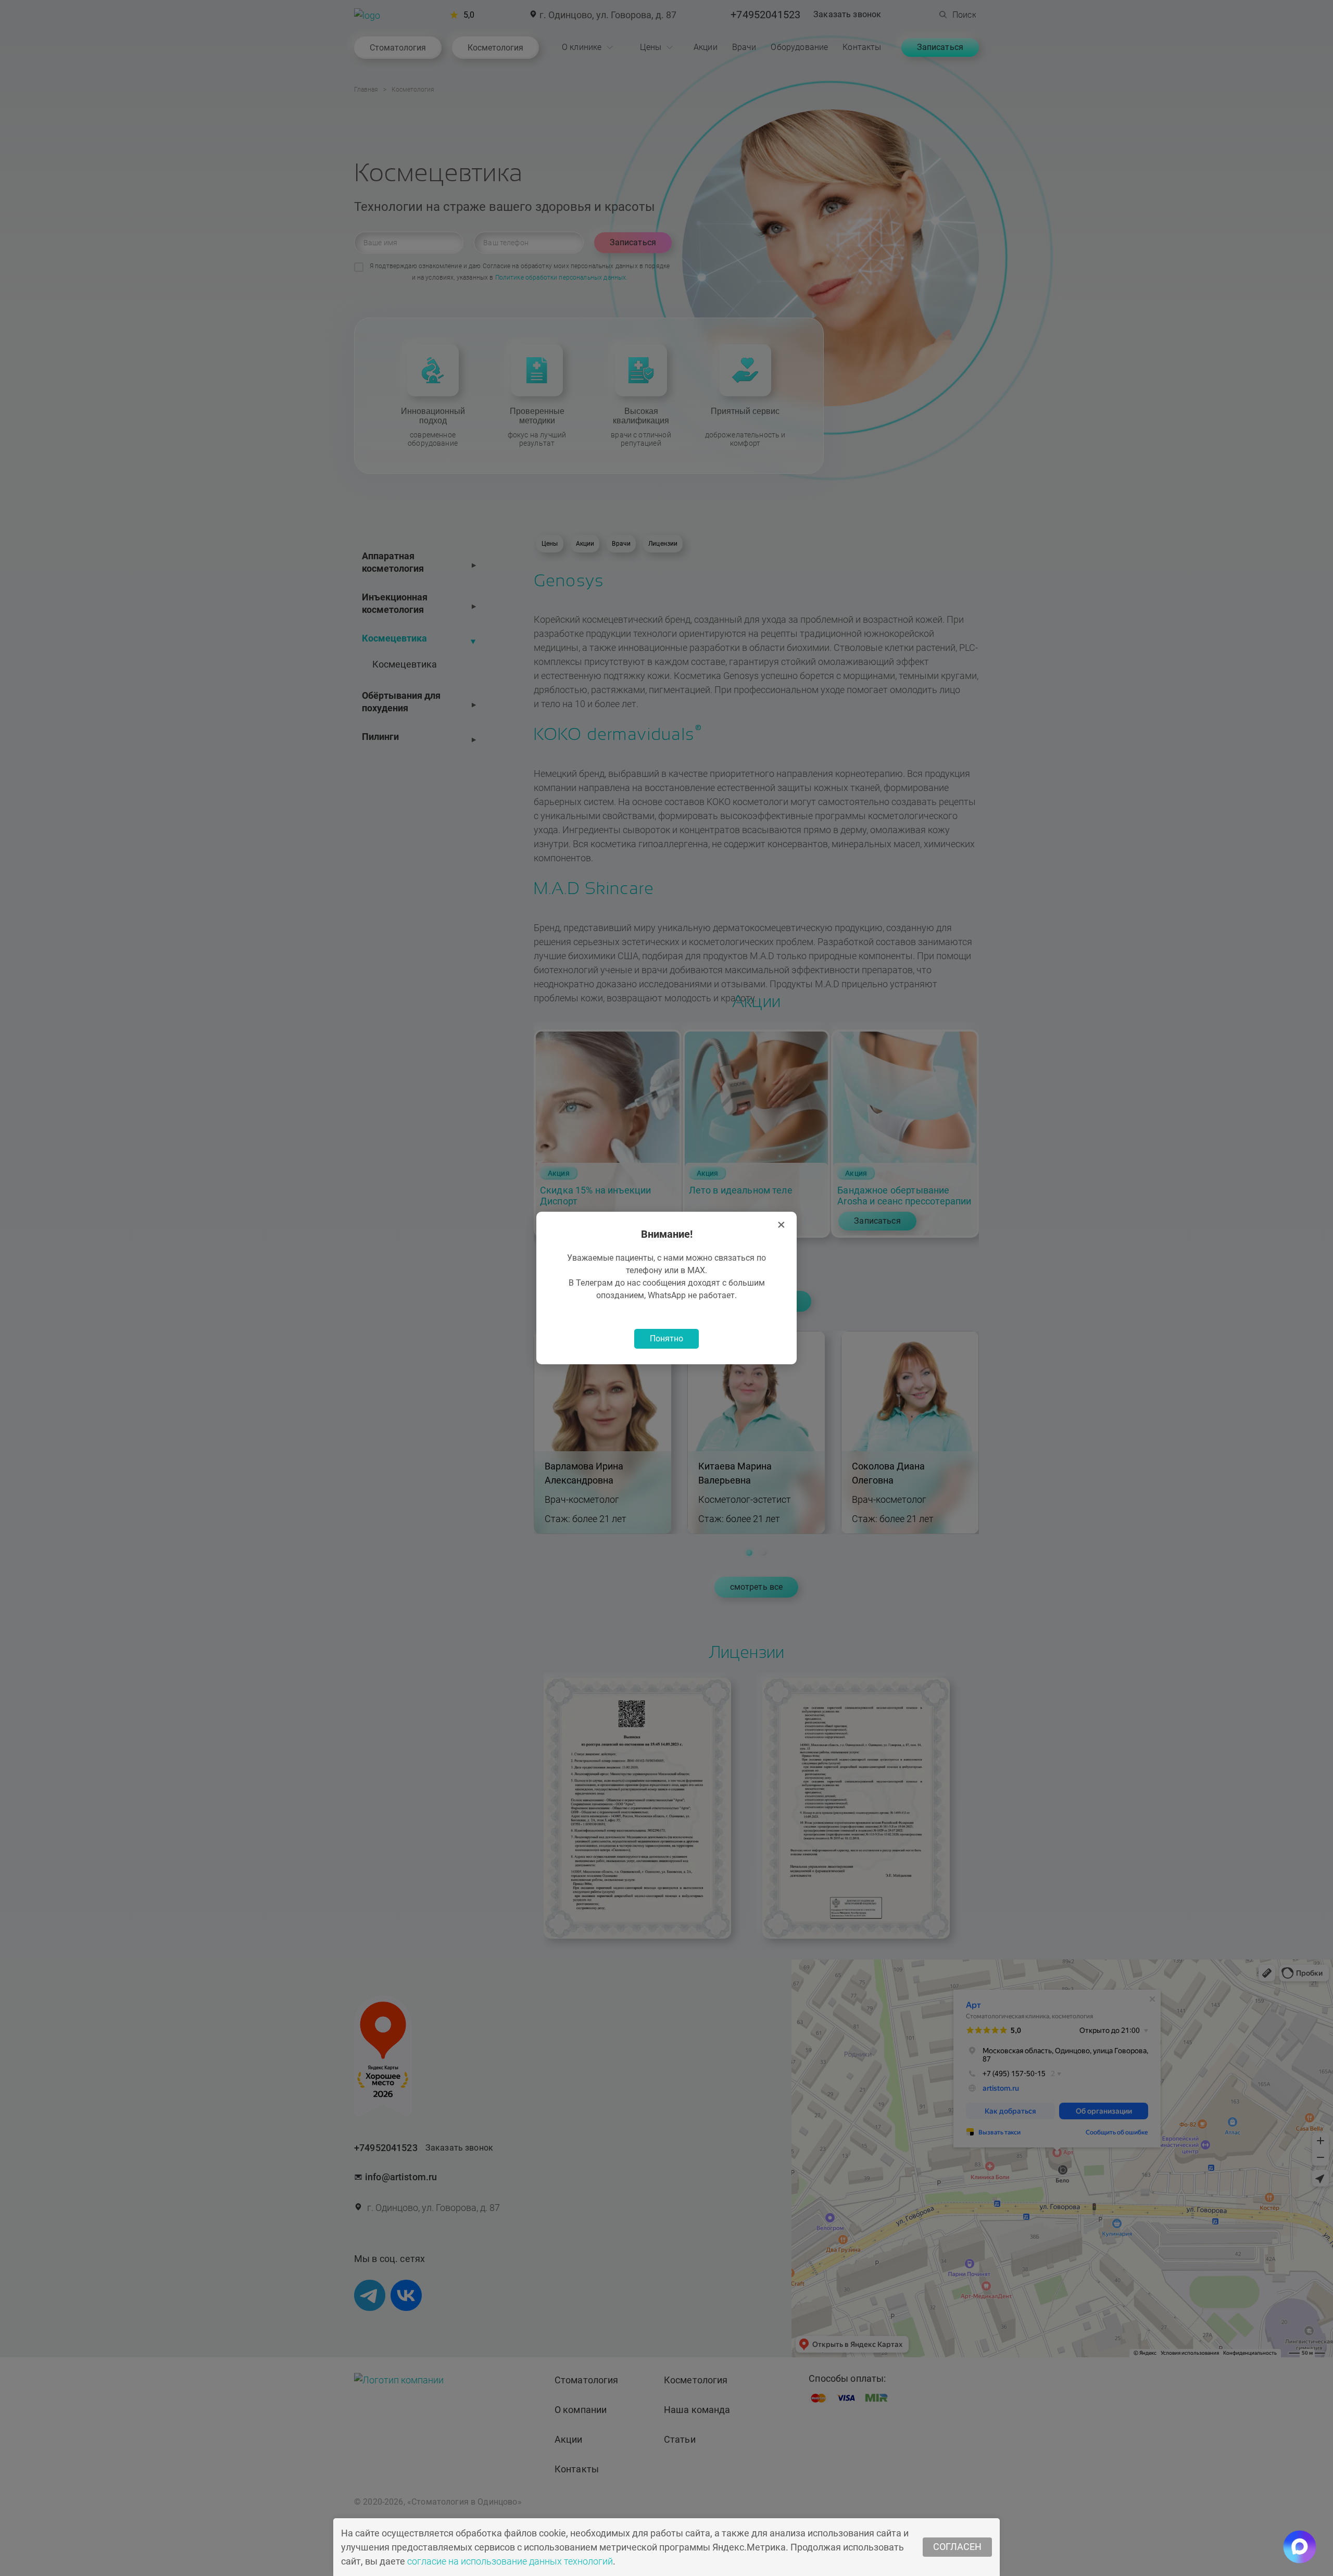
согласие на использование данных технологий (510, 2561)
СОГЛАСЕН (957, 2547)
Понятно (666, 1339)
